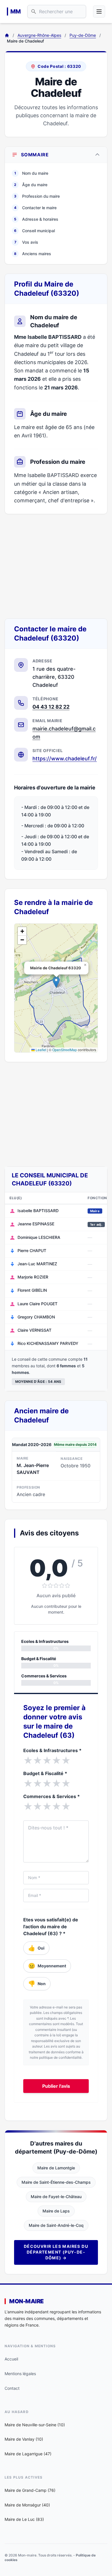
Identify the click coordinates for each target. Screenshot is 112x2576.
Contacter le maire (35, 208)
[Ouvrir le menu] (99, 11)
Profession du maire (37, 196)
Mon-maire (26, 2301)
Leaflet (40, 1050)
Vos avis (26, 242)
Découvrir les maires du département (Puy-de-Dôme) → (56, 2252)
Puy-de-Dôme (83, 35)
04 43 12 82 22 (51, 707)
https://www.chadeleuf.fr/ (65, 759)
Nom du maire (31, 173)
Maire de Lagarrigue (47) (28, 2454)
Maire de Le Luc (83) (24, 2519)
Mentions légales (20, 2374)
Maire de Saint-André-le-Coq (56, 2225)
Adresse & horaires (36, 219)
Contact (12, 2388)
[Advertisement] (56, 566)
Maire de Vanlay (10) (24, 2439)
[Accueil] (7, 35)
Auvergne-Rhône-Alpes (39, 35)
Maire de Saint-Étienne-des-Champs (56, 2182)
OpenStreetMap (65, 1050)
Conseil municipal (34, 231)
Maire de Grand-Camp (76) (30, 2490)
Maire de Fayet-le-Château (56, 2197)
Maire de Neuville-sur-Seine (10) (35, 2425)
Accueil (11, 2359)
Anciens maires (33, 254)
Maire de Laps (56, 2211)
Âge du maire (31, 185)
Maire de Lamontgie (56, 2168)
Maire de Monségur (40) (27, 2505)
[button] (56, 982)
